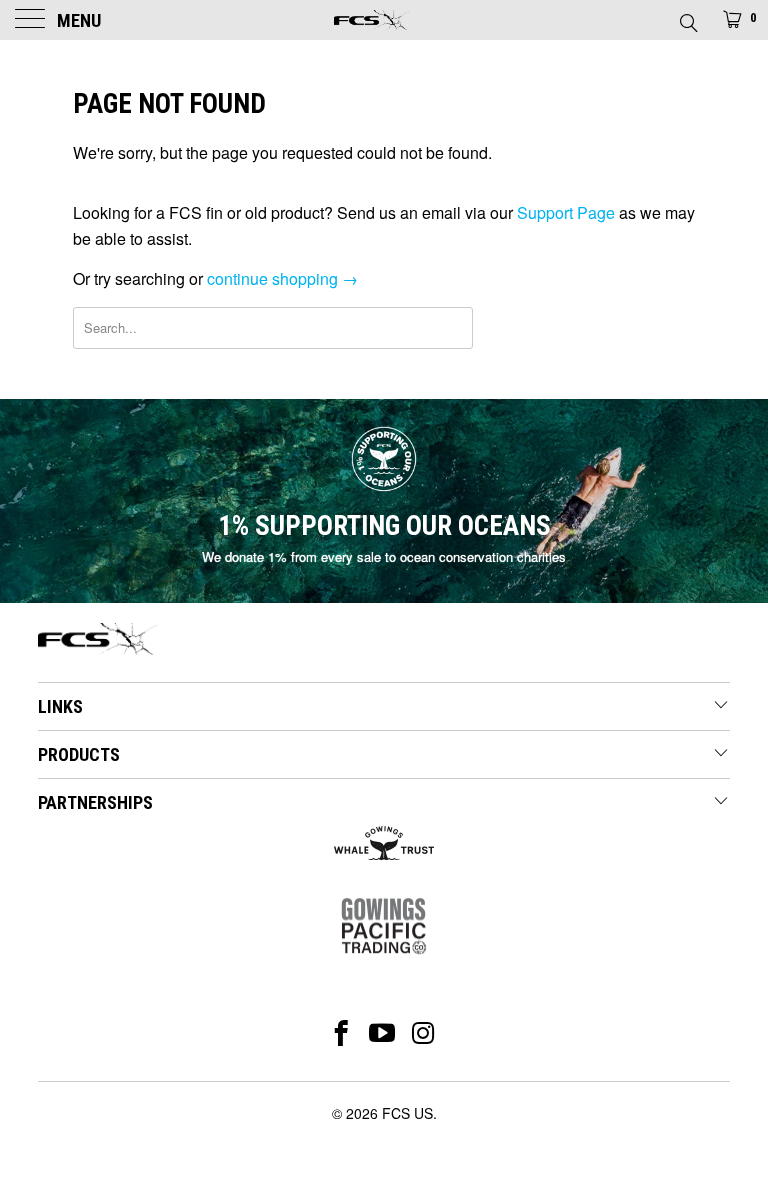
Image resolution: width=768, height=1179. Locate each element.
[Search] (687, 17)
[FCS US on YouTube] (382, 1033)
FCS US (407, 1113)
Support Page (566, 212)
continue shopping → (282, 278)
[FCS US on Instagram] (424, 1033)
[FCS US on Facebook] (341, 1033)
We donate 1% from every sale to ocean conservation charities (384, 556)
